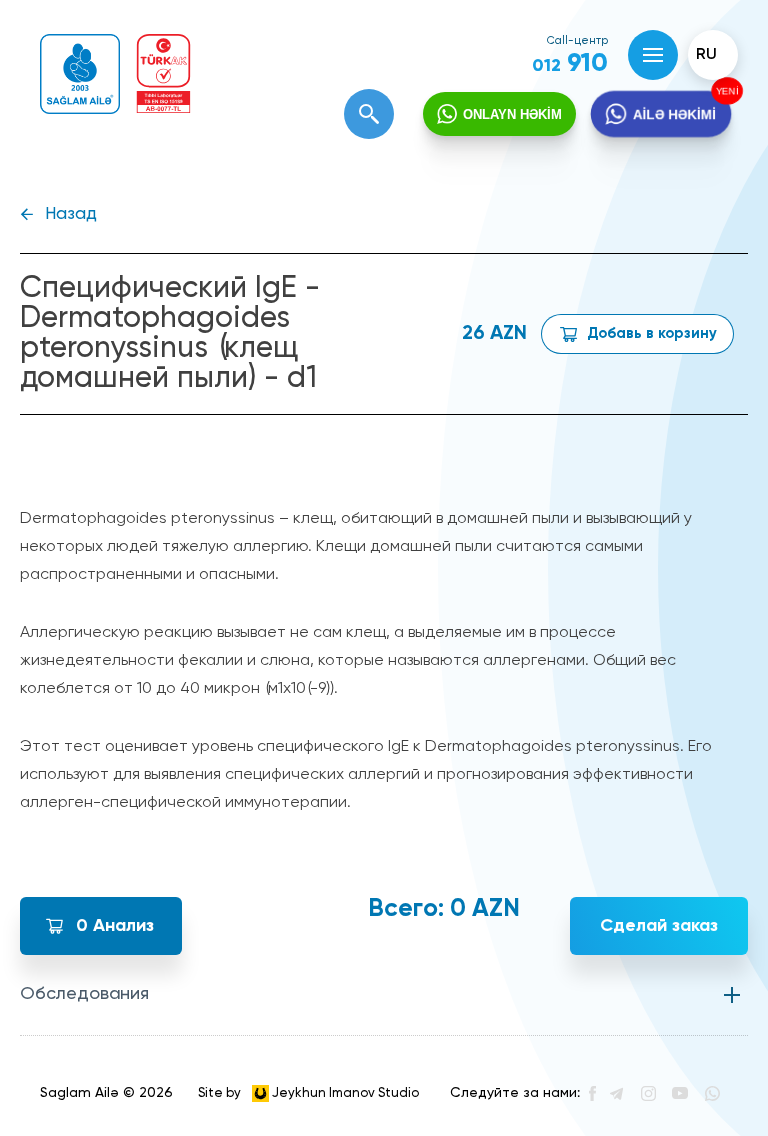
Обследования (84, 994)
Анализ (115, 926)
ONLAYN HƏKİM (512, 114)
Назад (71, 214)
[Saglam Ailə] (80, 74)
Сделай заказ (659, 926)
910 (570, 64)
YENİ (724, 92)
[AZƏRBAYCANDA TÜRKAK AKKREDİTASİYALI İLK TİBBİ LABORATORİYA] (163, 73)
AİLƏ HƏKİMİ (674, 113)
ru (706, 55)
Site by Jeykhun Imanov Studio (308, 1092)
